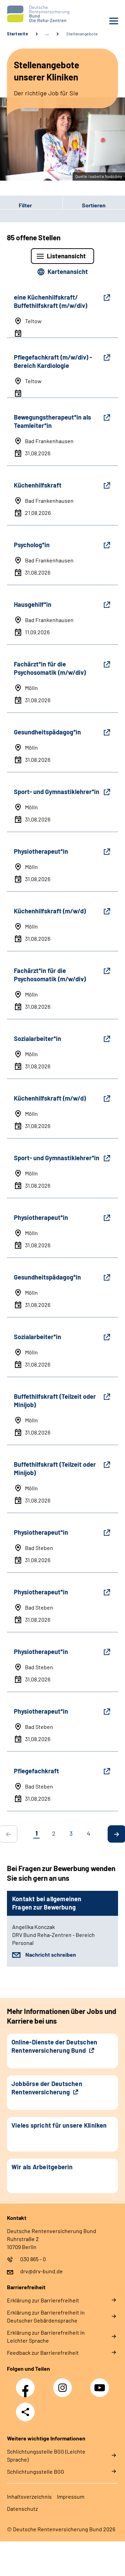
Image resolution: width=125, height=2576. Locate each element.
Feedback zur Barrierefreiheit (43, 2353)
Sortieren (94, 205)
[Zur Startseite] (33, 14)
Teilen (25, 2412)
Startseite (18, 34)
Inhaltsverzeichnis (29, 2496)
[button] (31, 205)
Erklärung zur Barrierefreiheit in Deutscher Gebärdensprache (46, 2316)
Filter (16, 205)
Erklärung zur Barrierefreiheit (43, 2300)
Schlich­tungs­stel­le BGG (36, 2471)
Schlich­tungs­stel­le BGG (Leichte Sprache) (46, 2455)
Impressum (71, 2496)
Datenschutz (22, 2509)
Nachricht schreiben (51, 1954)
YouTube (101, 2384)
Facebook (27, 2384)
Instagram (64, 2384)
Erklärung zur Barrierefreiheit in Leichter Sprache (46, 2336)
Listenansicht (66, 256)
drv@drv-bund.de (41, 2271)
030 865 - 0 (33, 2259)
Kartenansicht (68, 272)
